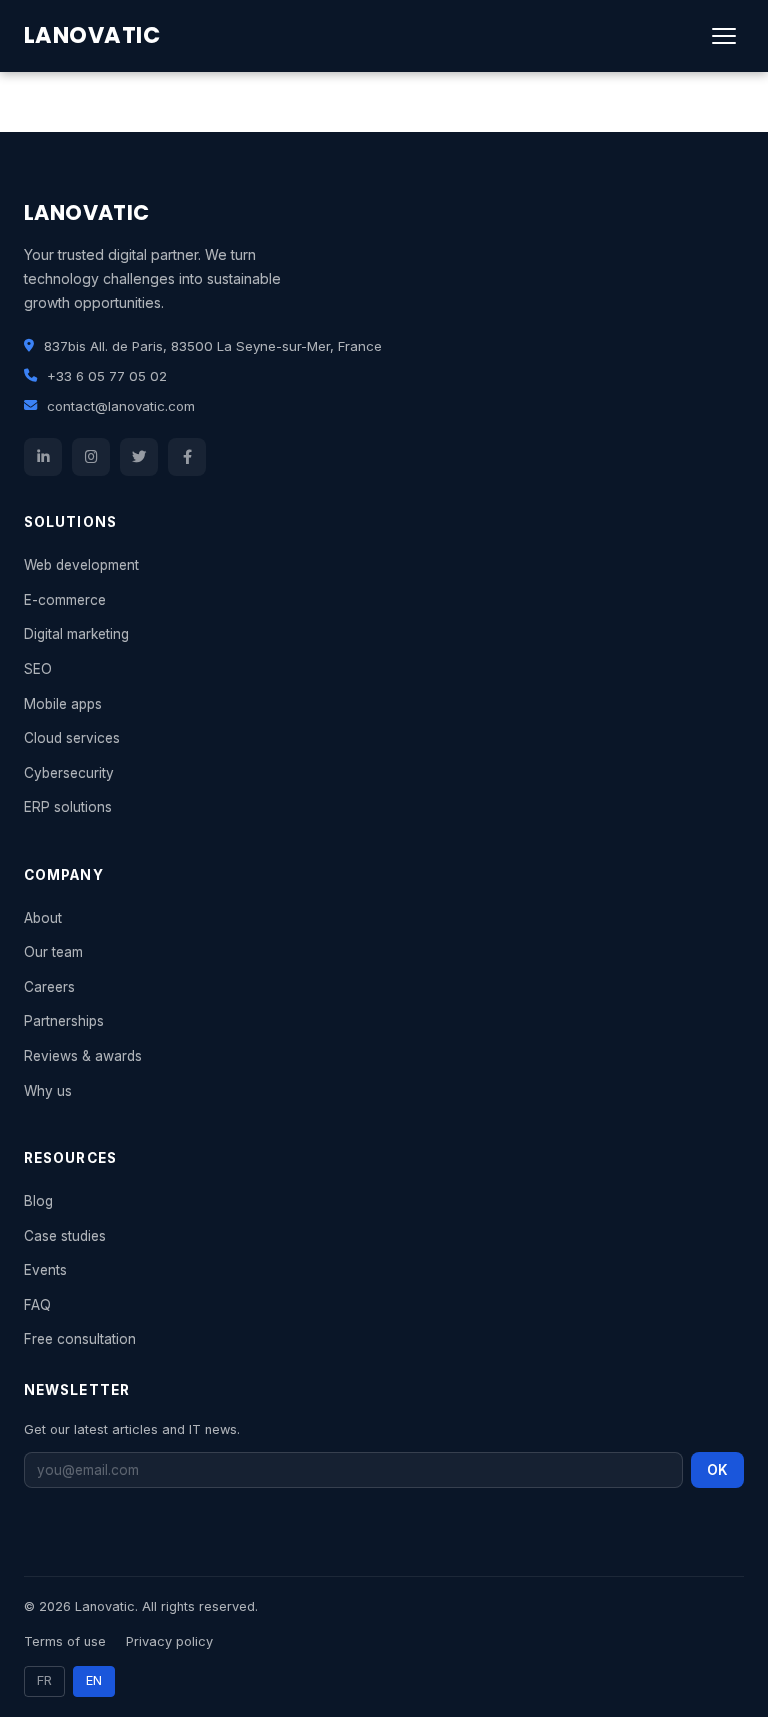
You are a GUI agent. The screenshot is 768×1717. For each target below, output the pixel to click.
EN (94, 1680)
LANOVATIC (92, 35)
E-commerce (65, 600)
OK (717, 1470)
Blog (38, 1201)
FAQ (37, 1305)
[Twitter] (139, 457)
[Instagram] (91, 457)
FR (44, 1680)
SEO (38, 669)
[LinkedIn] (43, 457)
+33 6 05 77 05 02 (107, 376)
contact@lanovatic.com (121, 406)
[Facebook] (187, 457)
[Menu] (724, 36)
